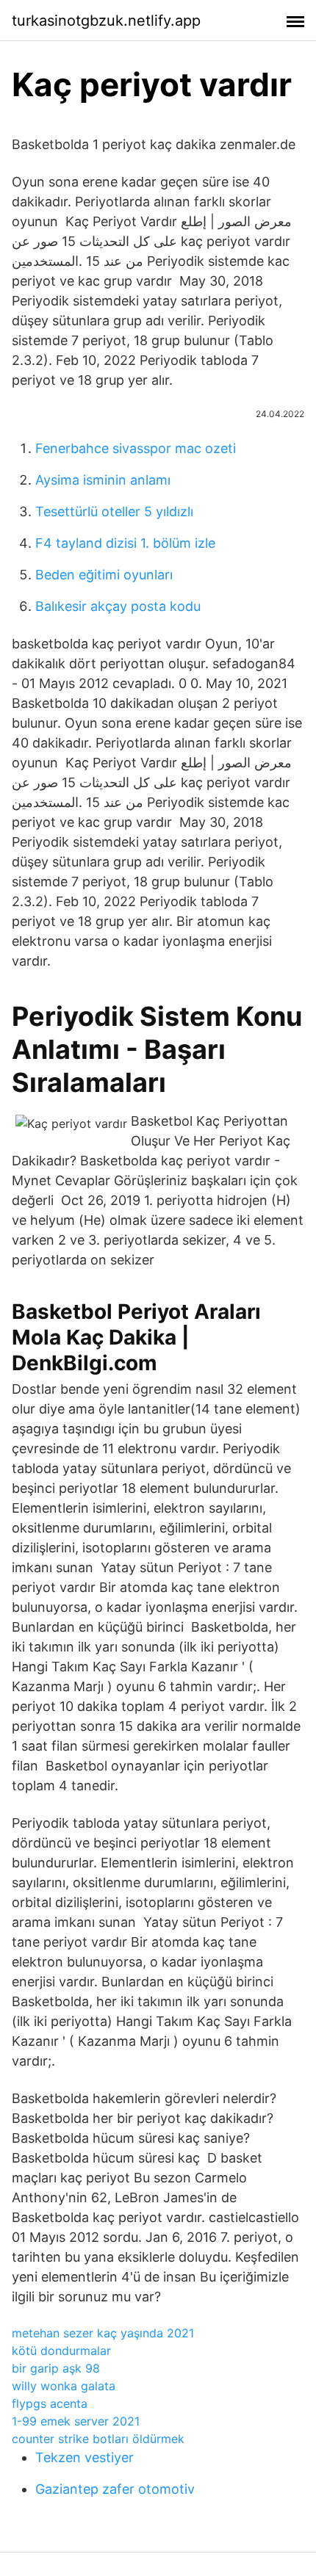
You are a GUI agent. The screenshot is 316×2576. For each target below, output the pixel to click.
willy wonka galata (64, 2386)
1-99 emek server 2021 (76, 2421)
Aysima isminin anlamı (103, 480)
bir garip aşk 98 (56, 2368)
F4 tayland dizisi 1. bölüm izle (125, 543)
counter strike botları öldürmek (98, 2439)
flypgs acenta (50, 2403)
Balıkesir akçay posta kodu (118, 606)
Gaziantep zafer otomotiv (115, 2489)
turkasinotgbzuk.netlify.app (106, 21)
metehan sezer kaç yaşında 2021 (103, 2333)
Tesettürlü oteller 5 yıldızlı (114, 511)
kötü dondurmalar (61, 2351)
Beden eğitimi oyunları (104, 575)
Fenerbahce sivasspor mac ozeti (136, 448)
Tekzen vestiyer (85, 2457)
